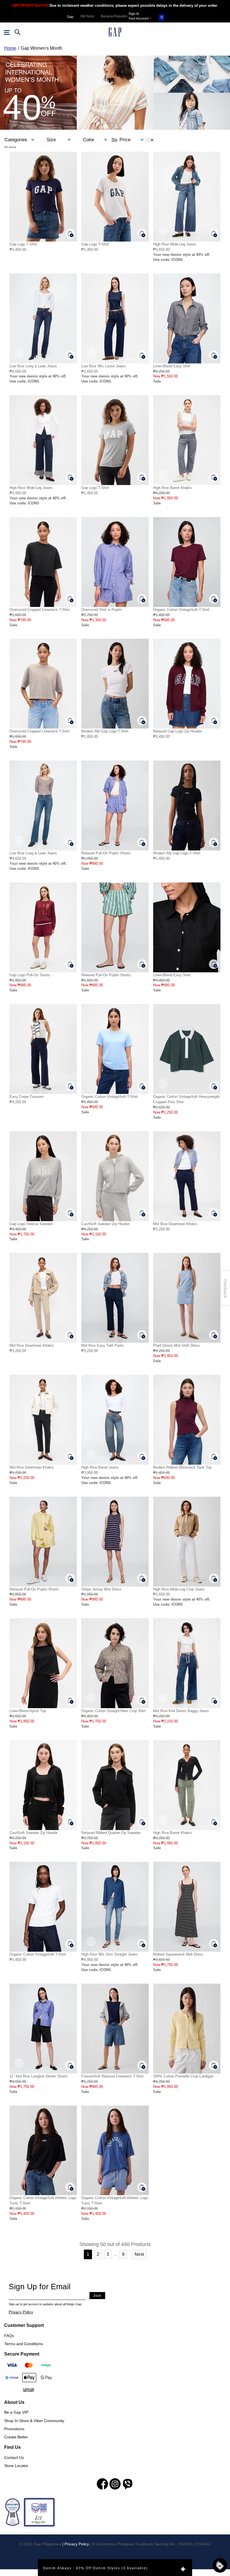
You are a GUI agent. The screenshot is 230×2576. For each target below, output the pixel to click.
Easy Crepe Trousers (27, 1097)
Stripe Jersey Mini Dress (101, 1589)
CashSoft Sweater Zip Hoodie (105, 1224)
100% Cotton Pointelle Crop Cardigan (183, 2076)
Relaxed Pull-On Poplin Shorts (106, 853)
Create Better (16, 2437)
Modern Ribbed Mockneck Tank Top (182, 1467)
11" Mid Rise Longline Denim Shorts (39, 2076)
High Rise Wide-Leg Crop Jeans (179, 1589)
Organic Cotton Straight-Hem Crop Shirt (113, 1711)
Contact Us (14, 2457)
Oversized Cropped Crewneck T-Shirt (40, 610)
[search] (17, 32)
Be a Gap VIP (16, 2412)
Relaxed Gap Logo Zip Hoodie (177, 731)
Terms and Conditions (24, 2344)
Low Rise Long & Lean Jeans (33, 366)
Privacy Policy (21, 2312)
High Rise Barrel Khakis (173, 488)
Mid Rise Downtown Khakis (175, 1224)
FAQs (9, 2336)
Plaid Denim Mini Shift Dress (177, 1345)
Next (139, 2254)
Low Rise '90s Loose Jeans (104, 366)
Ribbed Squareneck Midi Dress (178, 1954)
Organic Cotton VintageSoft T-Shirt (181, 610)
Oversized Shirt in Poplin (102, 610)
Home (10, 48)
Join (97, 2295)
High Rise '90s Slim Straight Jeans (110, 1954)
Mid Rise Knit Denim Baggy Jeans (181, 1711)
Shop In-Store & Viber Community (34, 2421)
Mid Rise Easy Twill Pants (103, 1345)
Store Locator (16, 2466)
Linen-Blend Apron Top (28, 1711)
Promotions (14, 2429)
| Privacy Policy (76, 2544)
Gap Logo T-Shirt (23, 244)
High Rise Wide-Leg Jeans (175, 244)
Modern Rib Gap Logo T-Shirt (105, 731)
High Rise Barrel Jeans (100, 1467)
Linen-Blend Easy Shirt (172, 366)
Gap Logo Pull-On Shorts (30, 975)
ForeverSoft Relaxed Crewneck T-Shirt (112, 2076)
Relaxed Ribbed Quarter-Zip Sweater (111, 1833)
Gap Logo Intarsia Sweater (31, 1224)
